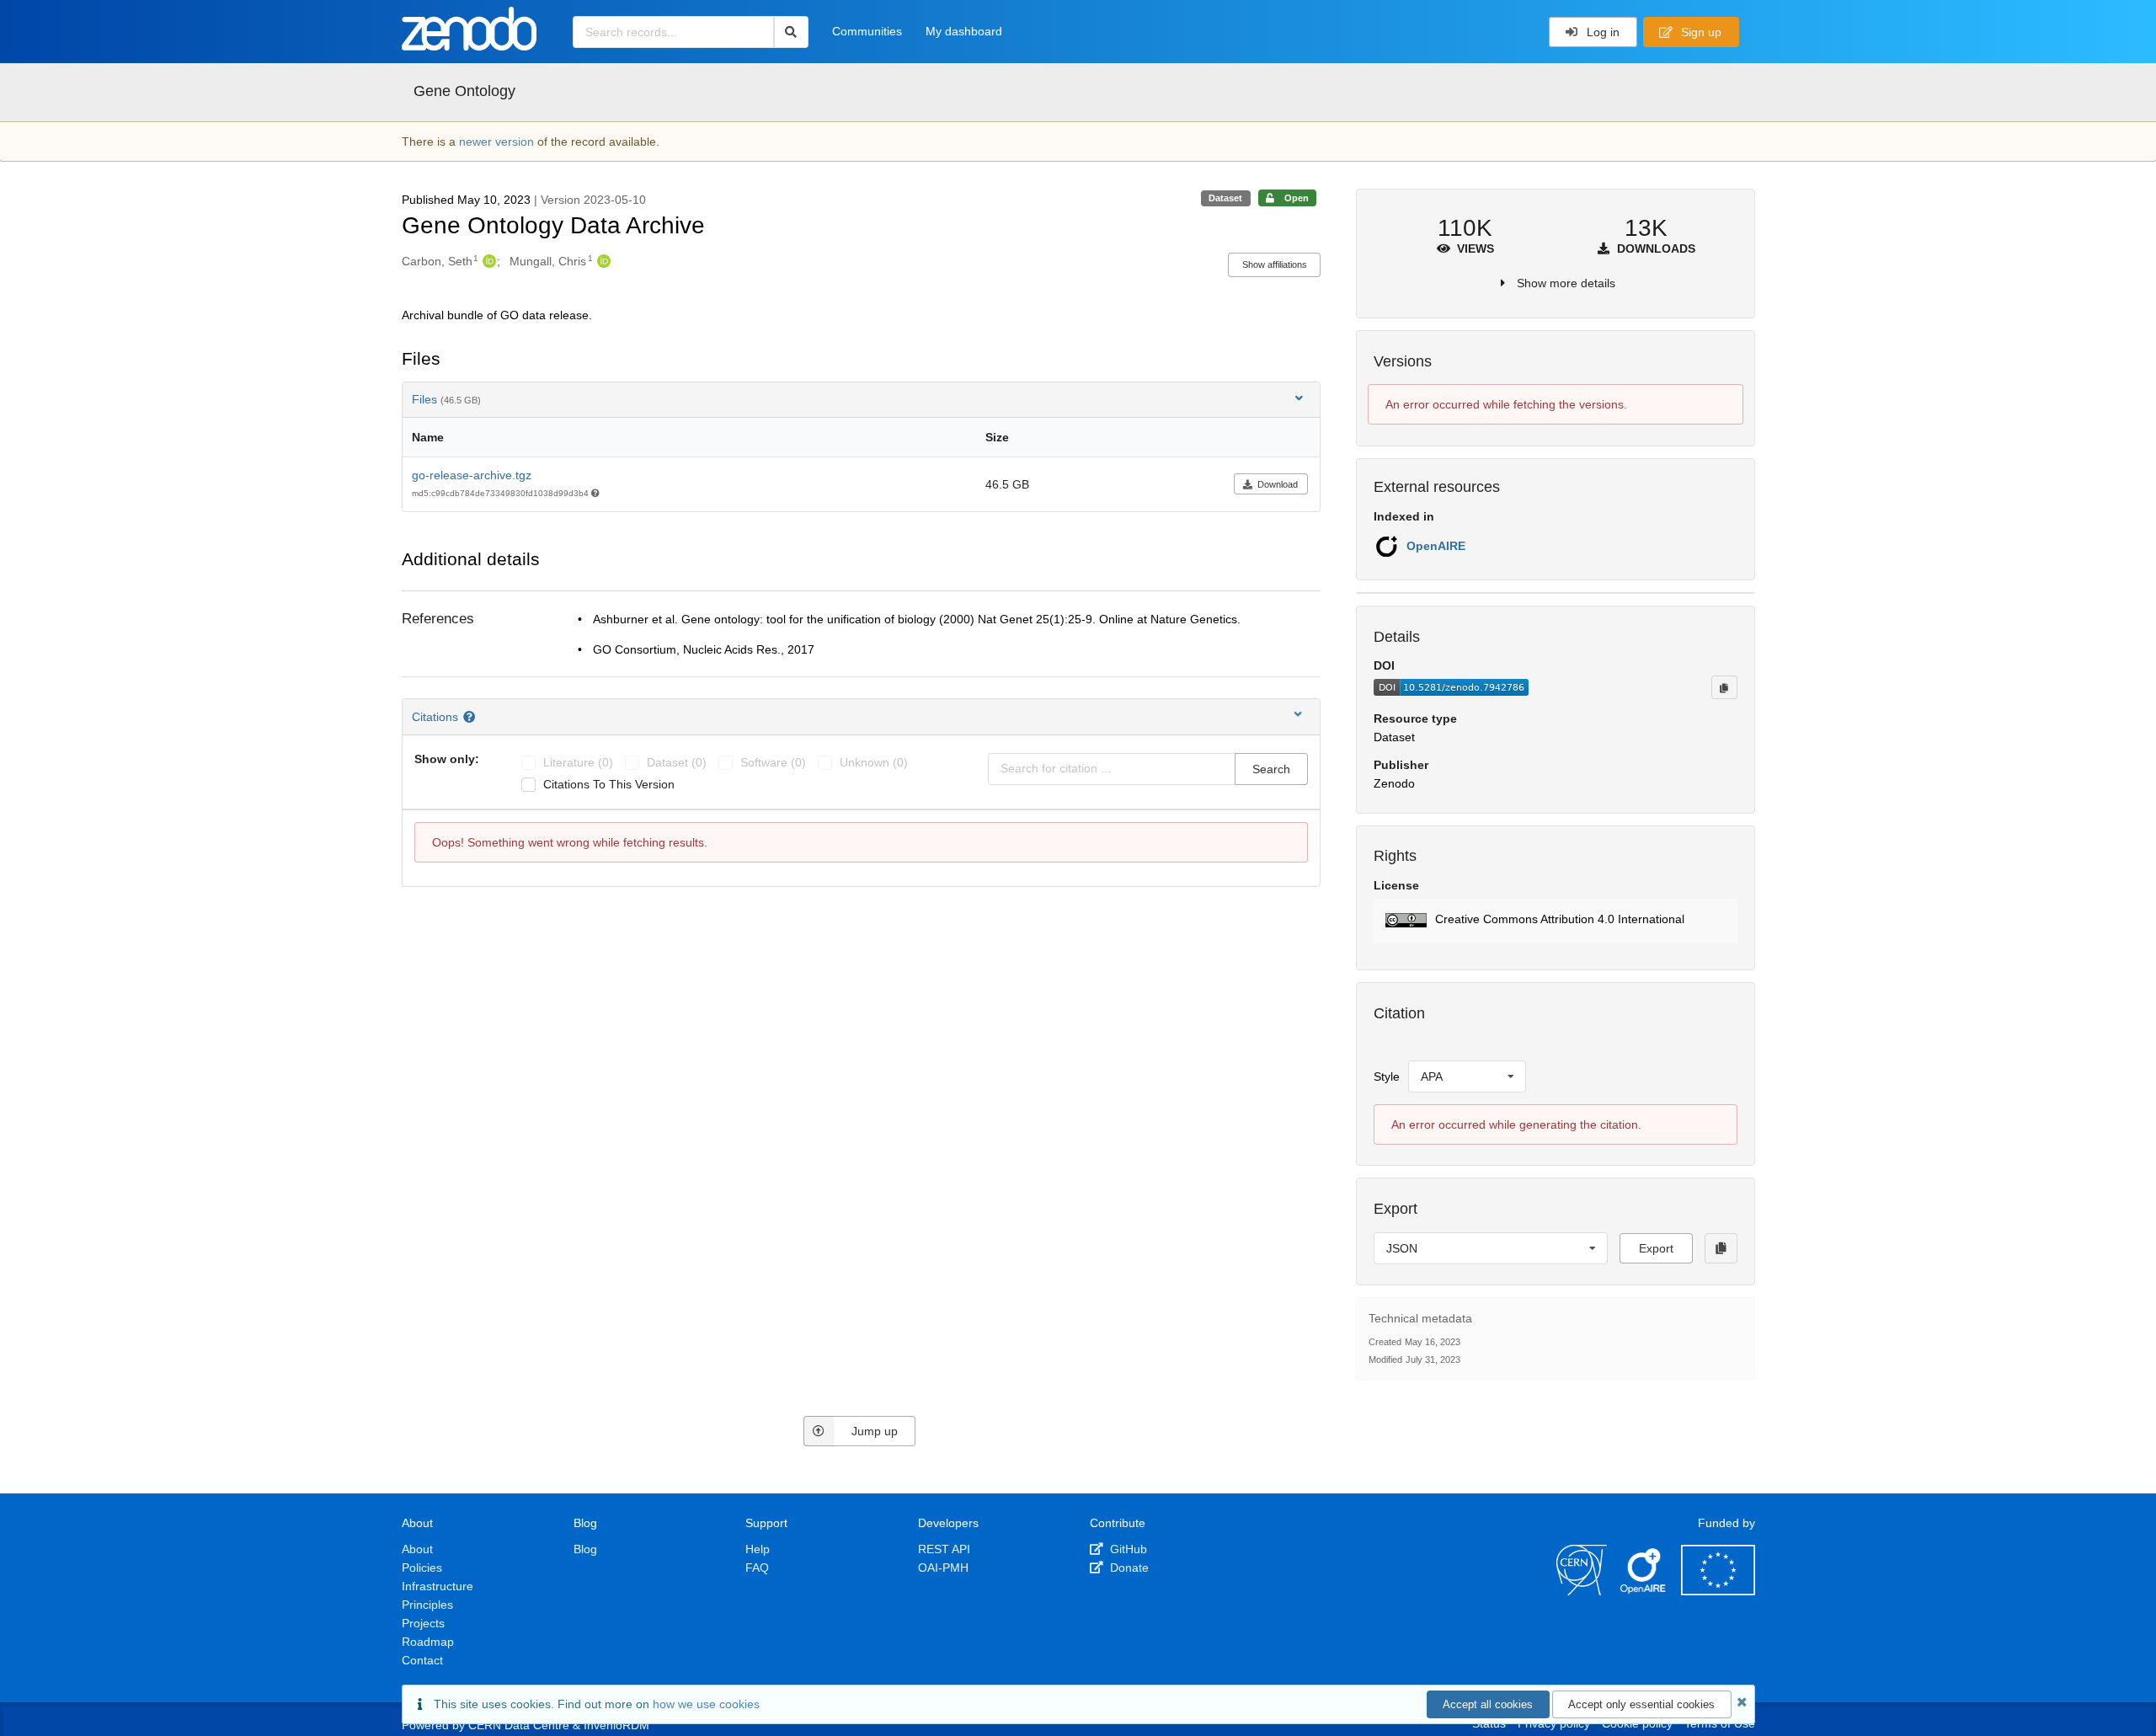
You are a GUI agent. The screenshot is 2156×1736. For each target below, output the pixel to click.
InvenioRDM (616, 1725)
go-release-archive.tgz (472, 475)
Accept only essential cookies (1641, 1704)
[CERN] (1582, 1591)
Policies (422, 1568)
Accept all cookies (1488, 1704)
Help (758, 1549)
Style (1387, 1076)
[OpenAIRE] (1644, 1591)
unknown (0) (874, 762)
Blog (585, 1549)
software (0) (773, 762)
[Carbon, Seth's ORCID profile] (487, 261)
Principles (427, 1605)
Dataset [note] (1225, 198)
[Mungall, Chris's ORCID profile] (602, 261)
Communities (867, 31)
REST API (944, 1549)
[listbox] (1467, 1076)
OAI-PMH (943, 1568)
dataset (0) (677, 762)
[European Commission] (1718, 1591)
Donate (1128, 1568)
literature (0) (578, 762)
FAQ (757, 1568)
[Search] (791, 32)
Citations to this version (609, 784)
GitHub (1127, 1549)
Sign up (1700, 32)
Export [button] (1656, 1248)
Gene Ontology (464, 91)
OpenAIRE (1436, 546)
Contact (422, 1660)
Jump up (875, 1431)
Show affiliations (1275, 264)
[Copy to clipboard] (1724, 687)
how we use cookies (706, 1704)
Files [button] (446, 399)
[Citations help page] (471, 717)
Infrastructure (438, 1586)
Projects (423, 1623)
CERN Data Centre (519, 1725)
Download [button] (1278, 484)
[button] (1555, 921)
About (417, 1549)
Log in (1601, 32)
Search (1271, 769)
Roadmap (428, 1642)
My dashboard (964, 31)
